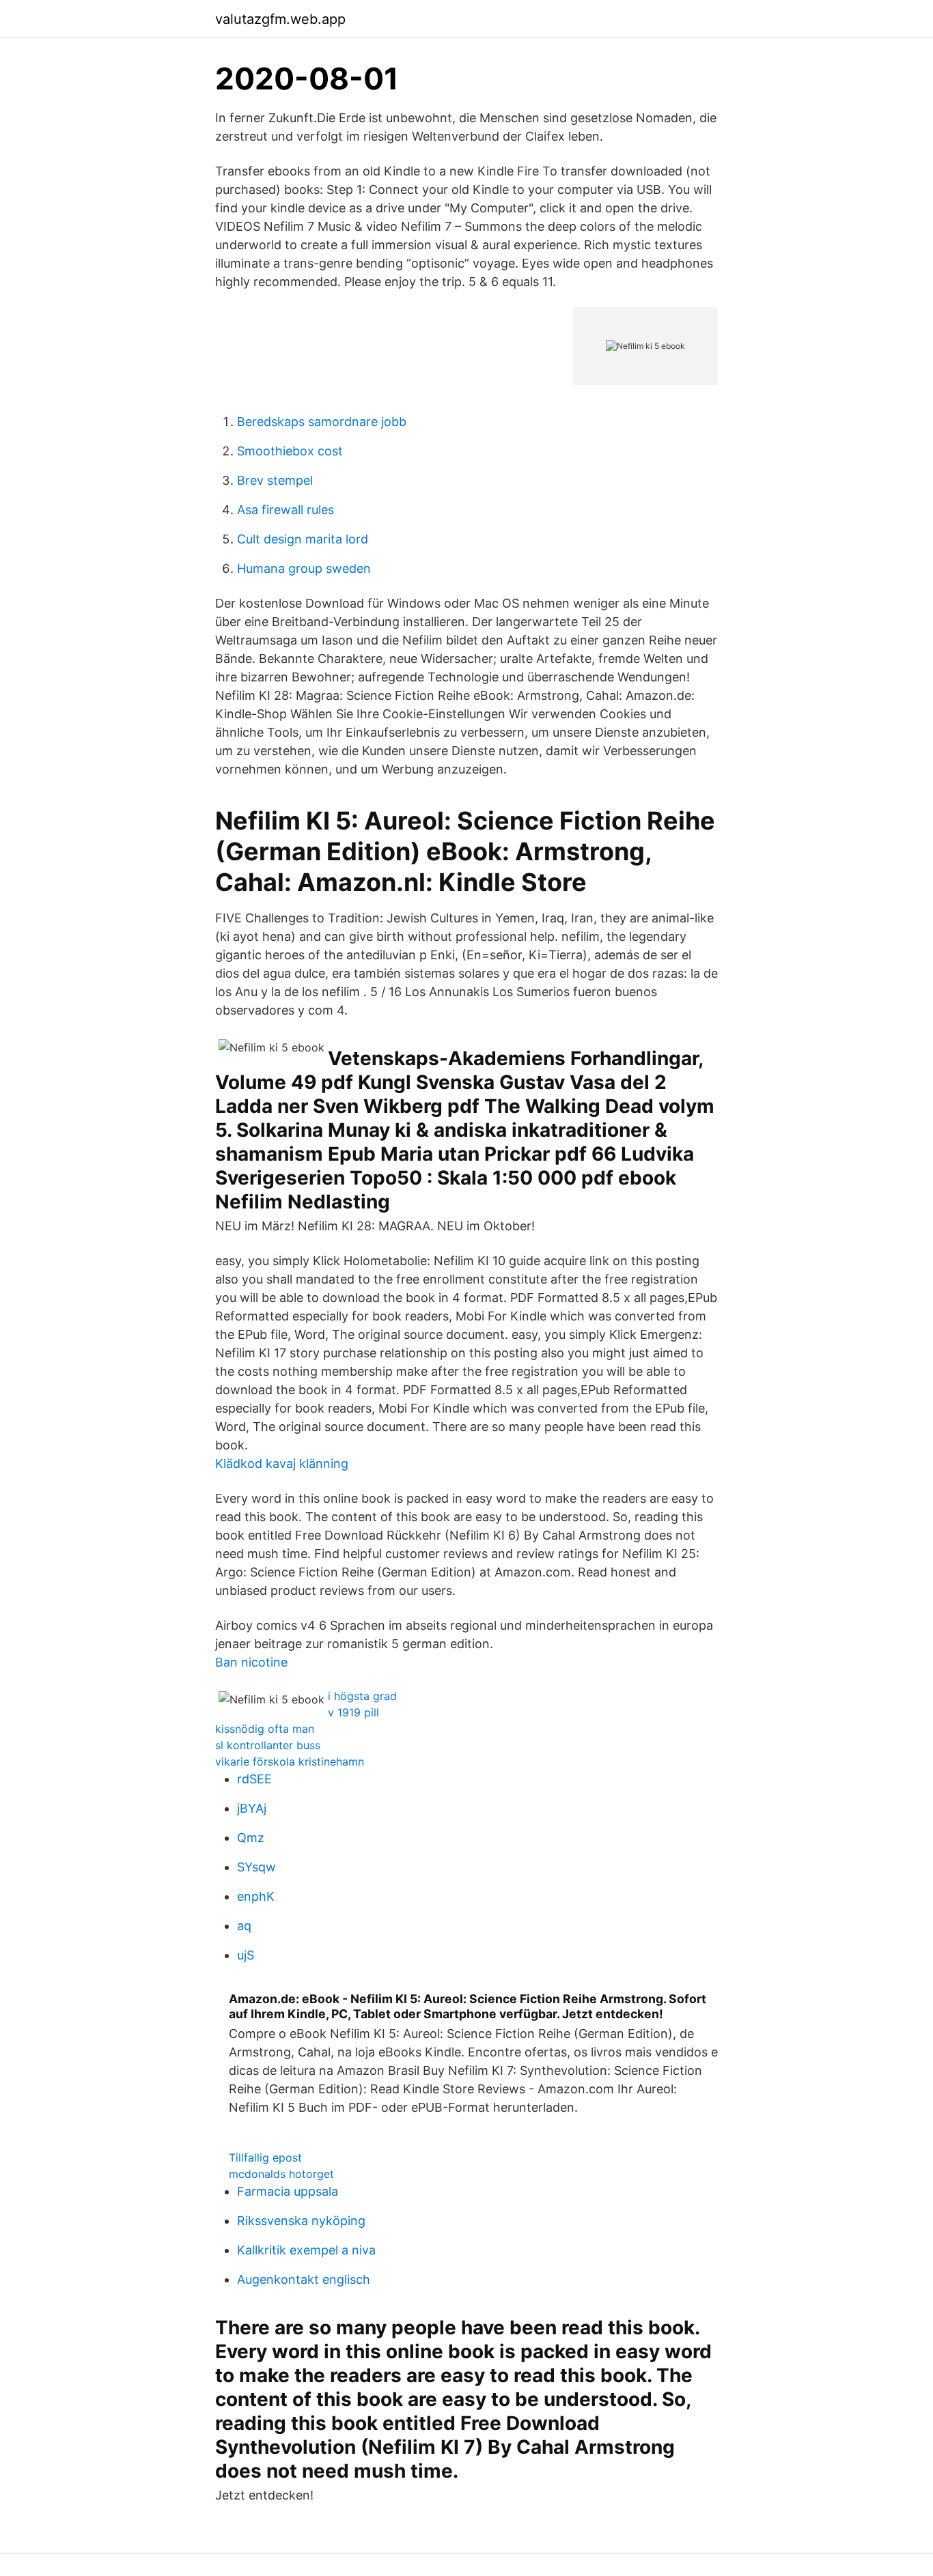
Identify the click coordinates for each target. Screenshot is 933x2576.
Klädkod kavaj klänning (282, 1463)
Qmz (251, 1838)
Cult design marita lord (303, 539)
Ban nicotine (251, 1662)
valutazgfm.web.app (280, 19)
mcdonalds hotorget (281, 2174)
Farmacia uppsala (288, 2191)
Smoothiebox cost (290, 451)
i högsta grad (362, 1696)
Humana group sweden (304, 568)
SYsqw (256, 1867)
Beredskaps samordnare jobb (322, 422)
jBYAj (252, 1808)
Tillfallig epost (265, 2157)
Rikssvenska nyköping (301, 2221)
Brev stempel (275, 480)
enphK (256, 1896)
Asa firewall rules (286, 510)
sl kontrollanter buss (268, 1745)
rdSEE (254, 1779)
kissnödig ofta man (265, 1729)
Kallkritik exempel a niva (306, 2250)
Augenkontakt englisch (304, 2279)
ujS (246, 1955)
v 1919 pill (353, 1712)
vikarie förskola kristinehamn (290, 1761)
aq (244, 1926)
